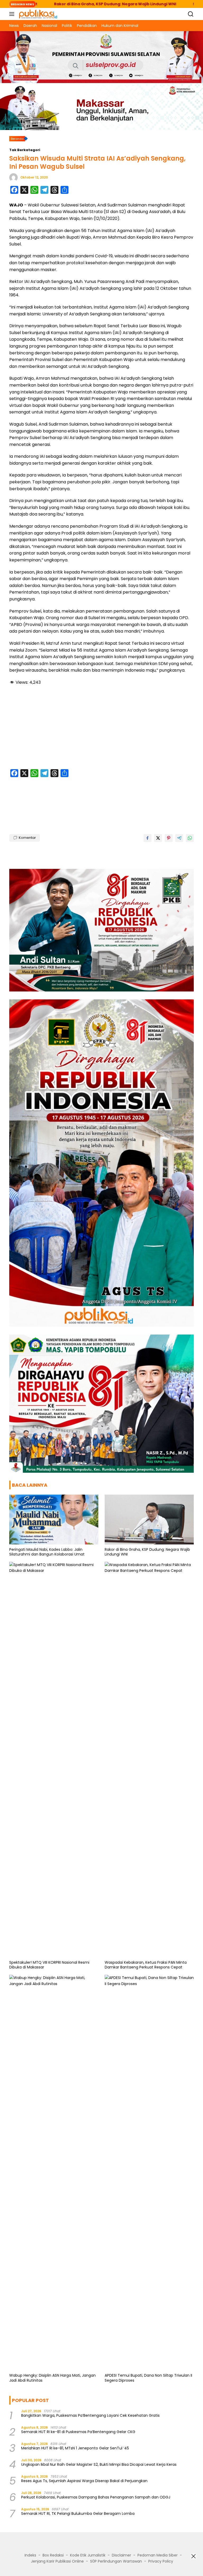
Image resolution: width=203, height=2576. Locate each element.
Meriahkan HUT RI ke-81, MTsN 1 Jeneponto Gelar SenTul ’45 (75, 2448)
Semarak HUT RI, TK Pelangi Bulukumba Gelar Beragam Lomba (78, 2514)
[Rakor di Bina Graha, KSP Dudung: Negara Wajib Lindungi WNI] (149, 1520)
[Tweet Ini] (158, 838)
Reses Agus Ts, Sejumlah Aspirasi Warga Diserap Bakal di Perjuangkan (84, 2481)
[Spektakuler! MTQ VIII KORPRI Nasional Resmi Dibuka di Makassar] (54, 1760)
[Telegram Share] (179, 838)
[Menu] (13, 14)
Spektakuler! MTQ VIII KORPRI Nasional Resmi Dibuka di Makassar (49, 1965)
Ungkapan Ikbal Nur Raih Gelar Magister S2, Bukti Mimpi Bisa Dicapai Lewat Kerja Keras (99, 2464)
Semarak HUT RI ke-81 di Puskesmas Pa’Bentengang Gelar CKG (78, 2432)
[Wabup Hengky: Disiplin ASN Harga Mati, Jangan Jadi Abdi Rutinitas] (54, 2173)
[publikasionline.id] (37, 14)
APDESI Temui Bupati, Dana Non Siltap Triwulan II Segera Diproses (148, 2378)
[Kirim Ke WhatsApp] (190, 838)
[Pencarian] (191, 14)
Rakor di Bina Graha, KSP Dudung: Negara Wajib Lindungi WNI (147, 1552)
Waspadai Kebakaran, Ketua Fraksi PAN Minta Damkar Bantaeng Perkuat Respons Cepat (146, 1965)
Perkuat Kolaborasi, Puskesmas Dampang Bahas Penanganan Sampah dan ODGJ (96, 2497)
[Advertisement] (101, 728)
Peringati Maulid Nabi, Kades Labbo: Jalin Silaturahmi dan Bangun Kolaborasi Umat (47, 1552)
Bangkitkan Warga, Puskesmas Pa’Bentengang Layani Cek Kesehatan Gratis (90, 2415)
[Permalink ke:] (13, 177)
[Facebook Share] (147, 838)
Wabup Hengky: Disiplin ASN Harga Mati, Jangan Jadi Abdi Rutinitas (52, 2378)
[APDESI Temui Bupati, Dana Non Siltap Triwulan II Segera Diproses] (149, 2173)
